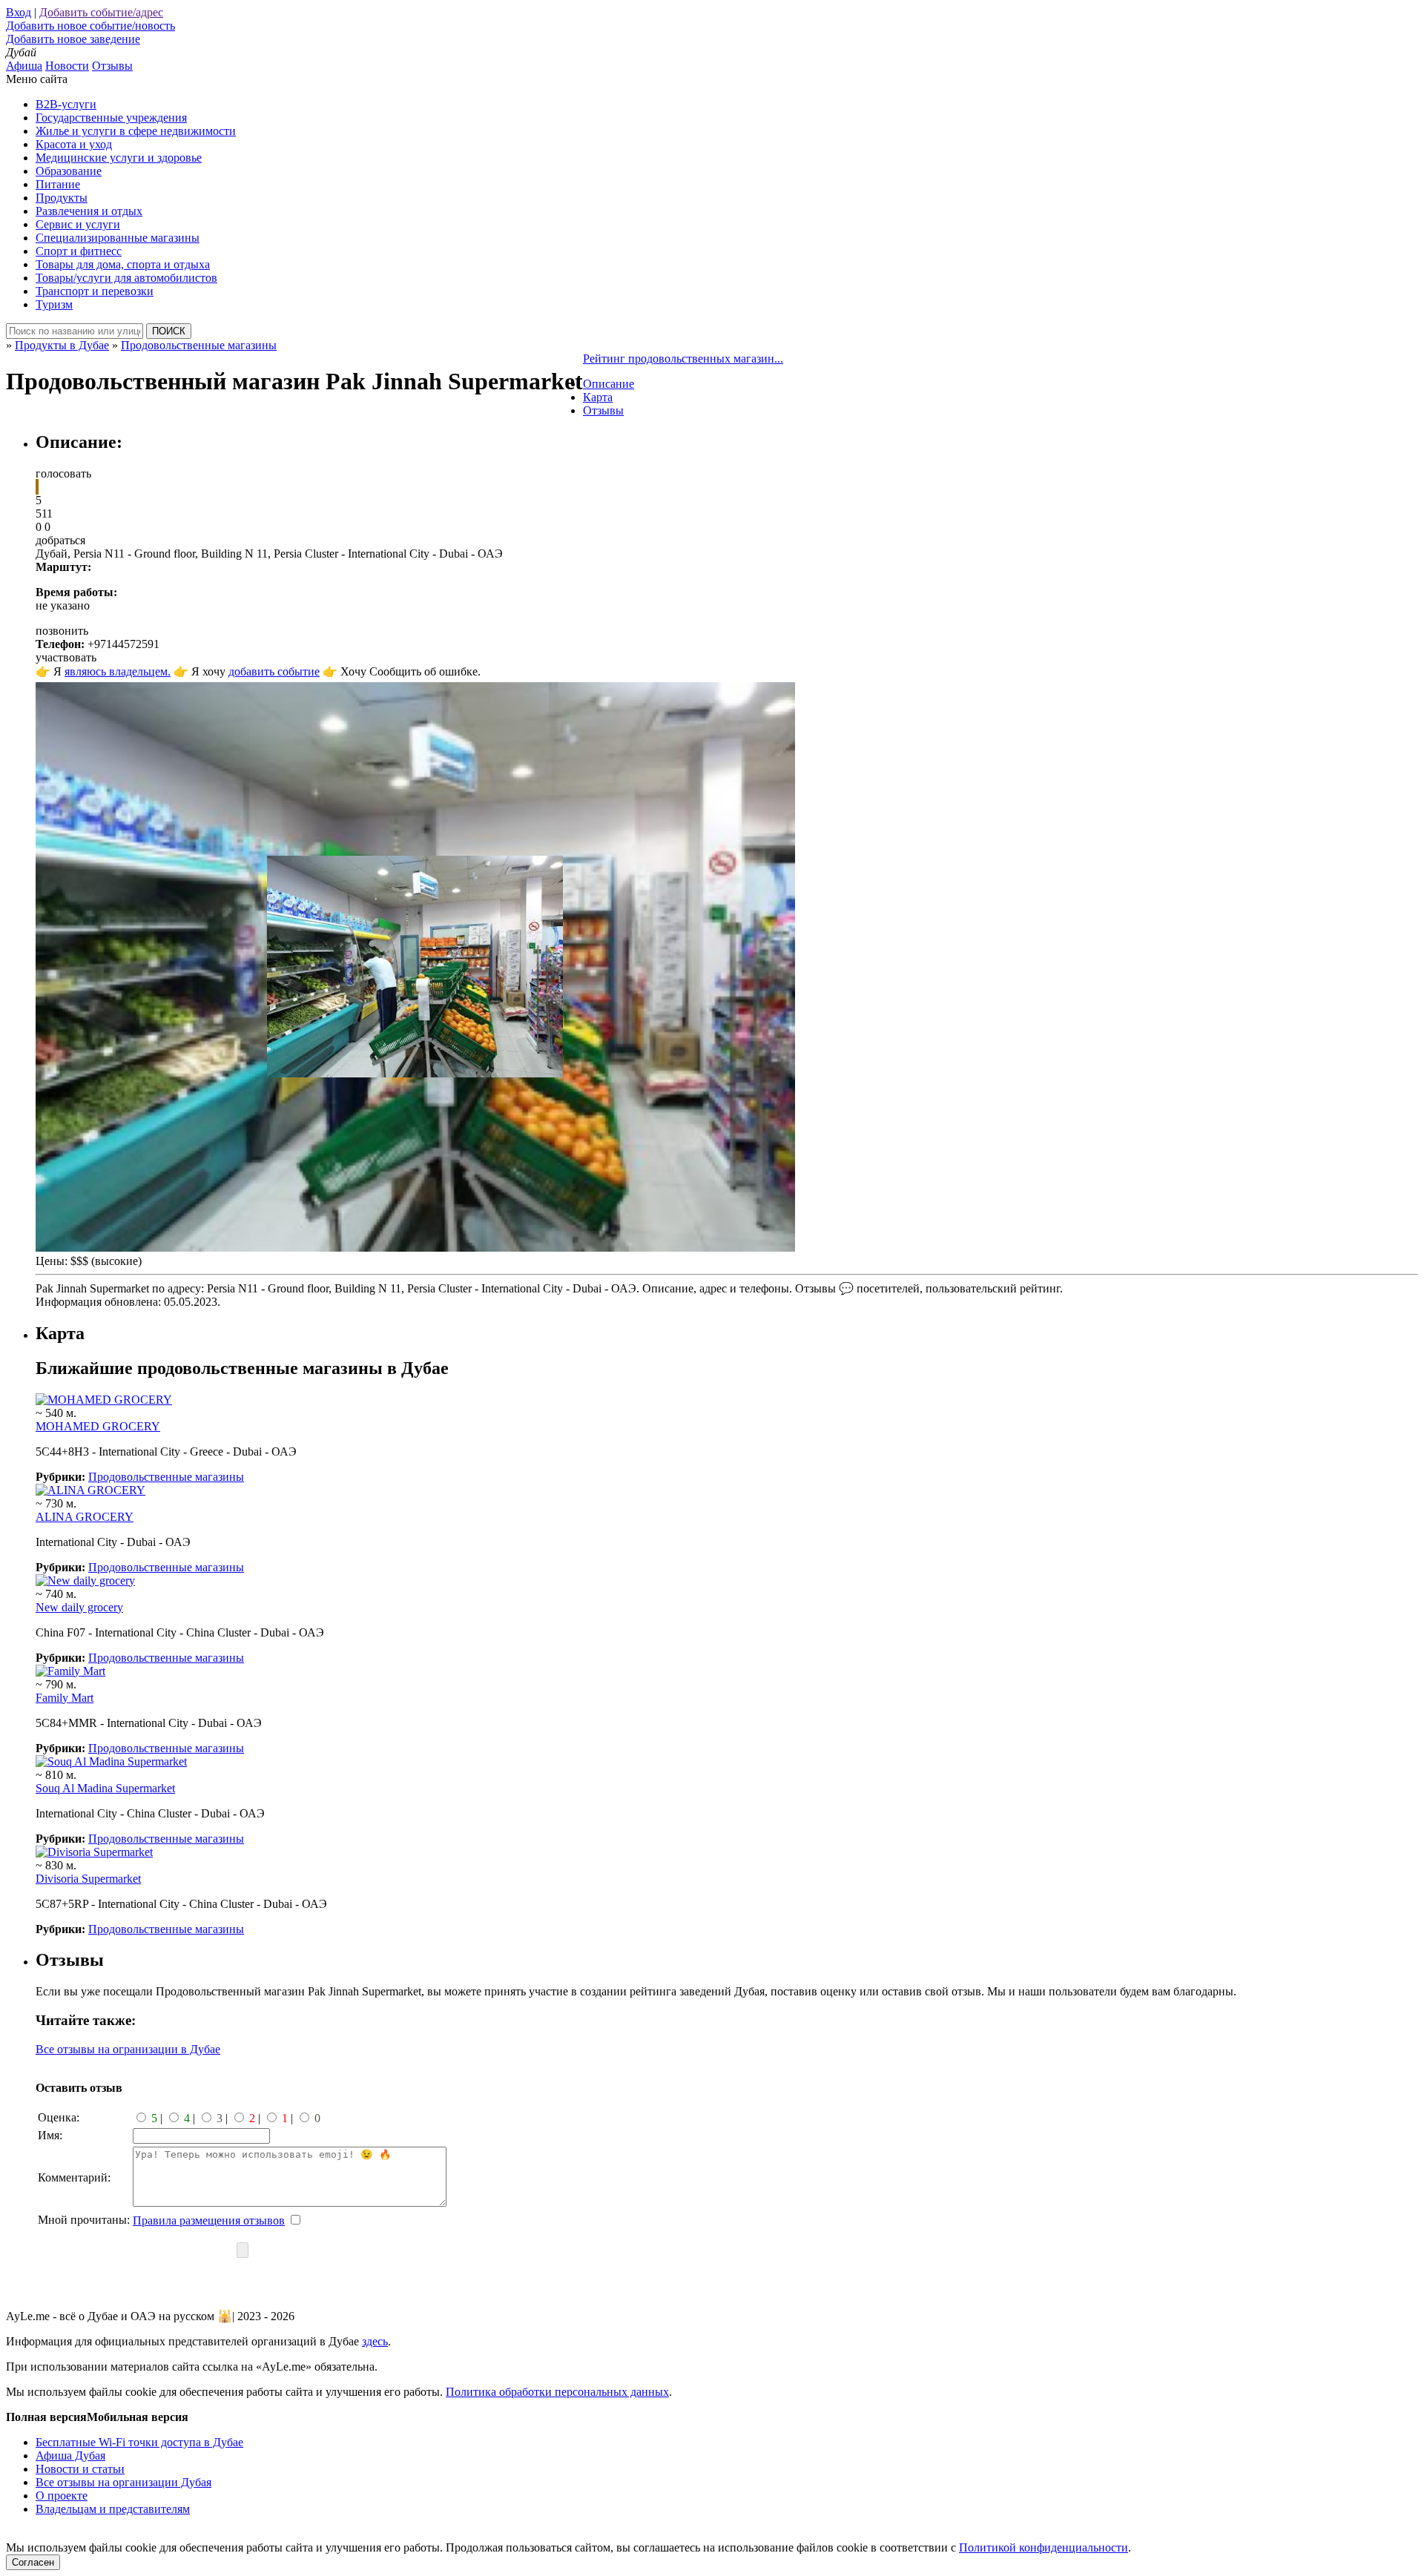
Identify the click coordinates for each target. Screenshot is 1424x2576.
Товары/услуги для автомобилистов (126, 278)
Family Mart (65, 1698)
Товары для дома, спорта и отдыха (123, 264)
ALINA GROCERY (85, 1517)
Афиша (24, 66)
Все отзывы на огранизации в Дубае (128, 2049)
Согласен (33, 2562)
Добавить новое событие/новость (90, 26)
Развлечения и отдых (89, 211)
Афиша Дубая (70, 2456)
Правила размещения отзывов (209, 2220)
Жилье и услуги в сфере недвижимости (136, 131)
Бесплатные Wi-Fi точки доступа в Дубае (139, 2442)
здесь (375, 2341)
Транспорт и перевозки (95, 291)
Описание (609, 384)
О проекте (62, 2496)
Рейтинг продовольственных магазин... (683, 359)
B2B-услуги (66, 104)
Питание (58, 184)
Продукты (62, 198)
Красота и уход (74, 144)
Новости (67, 66)
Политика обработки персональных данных (557, 2392)
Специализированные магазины (118, 238)
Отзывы (112, 66)
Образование (69, 171)
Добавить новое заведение (73, 39)
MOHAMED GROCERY (98, 1426)
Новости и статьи (80, 2469)
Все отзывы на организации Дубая (123, 2482)
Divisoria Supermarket (88, 1879)
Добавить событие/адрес (101, 12)
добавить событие (274, 671)
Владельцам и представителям (113, 2509)
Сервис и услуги (78, 224)
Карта (598, 397)
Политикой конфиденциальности (1044, 2547)
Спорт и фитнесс (79, 251)
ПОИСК (169, 331)
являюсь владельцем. (118, 671)
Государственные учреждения (111, 118)
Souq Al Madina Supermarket (105, 1788)
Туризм (54, 304)
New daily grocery (79, 1607)
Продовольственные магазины (166, 1477)
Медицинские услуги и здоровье (119, 158)
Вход (19, 12)
